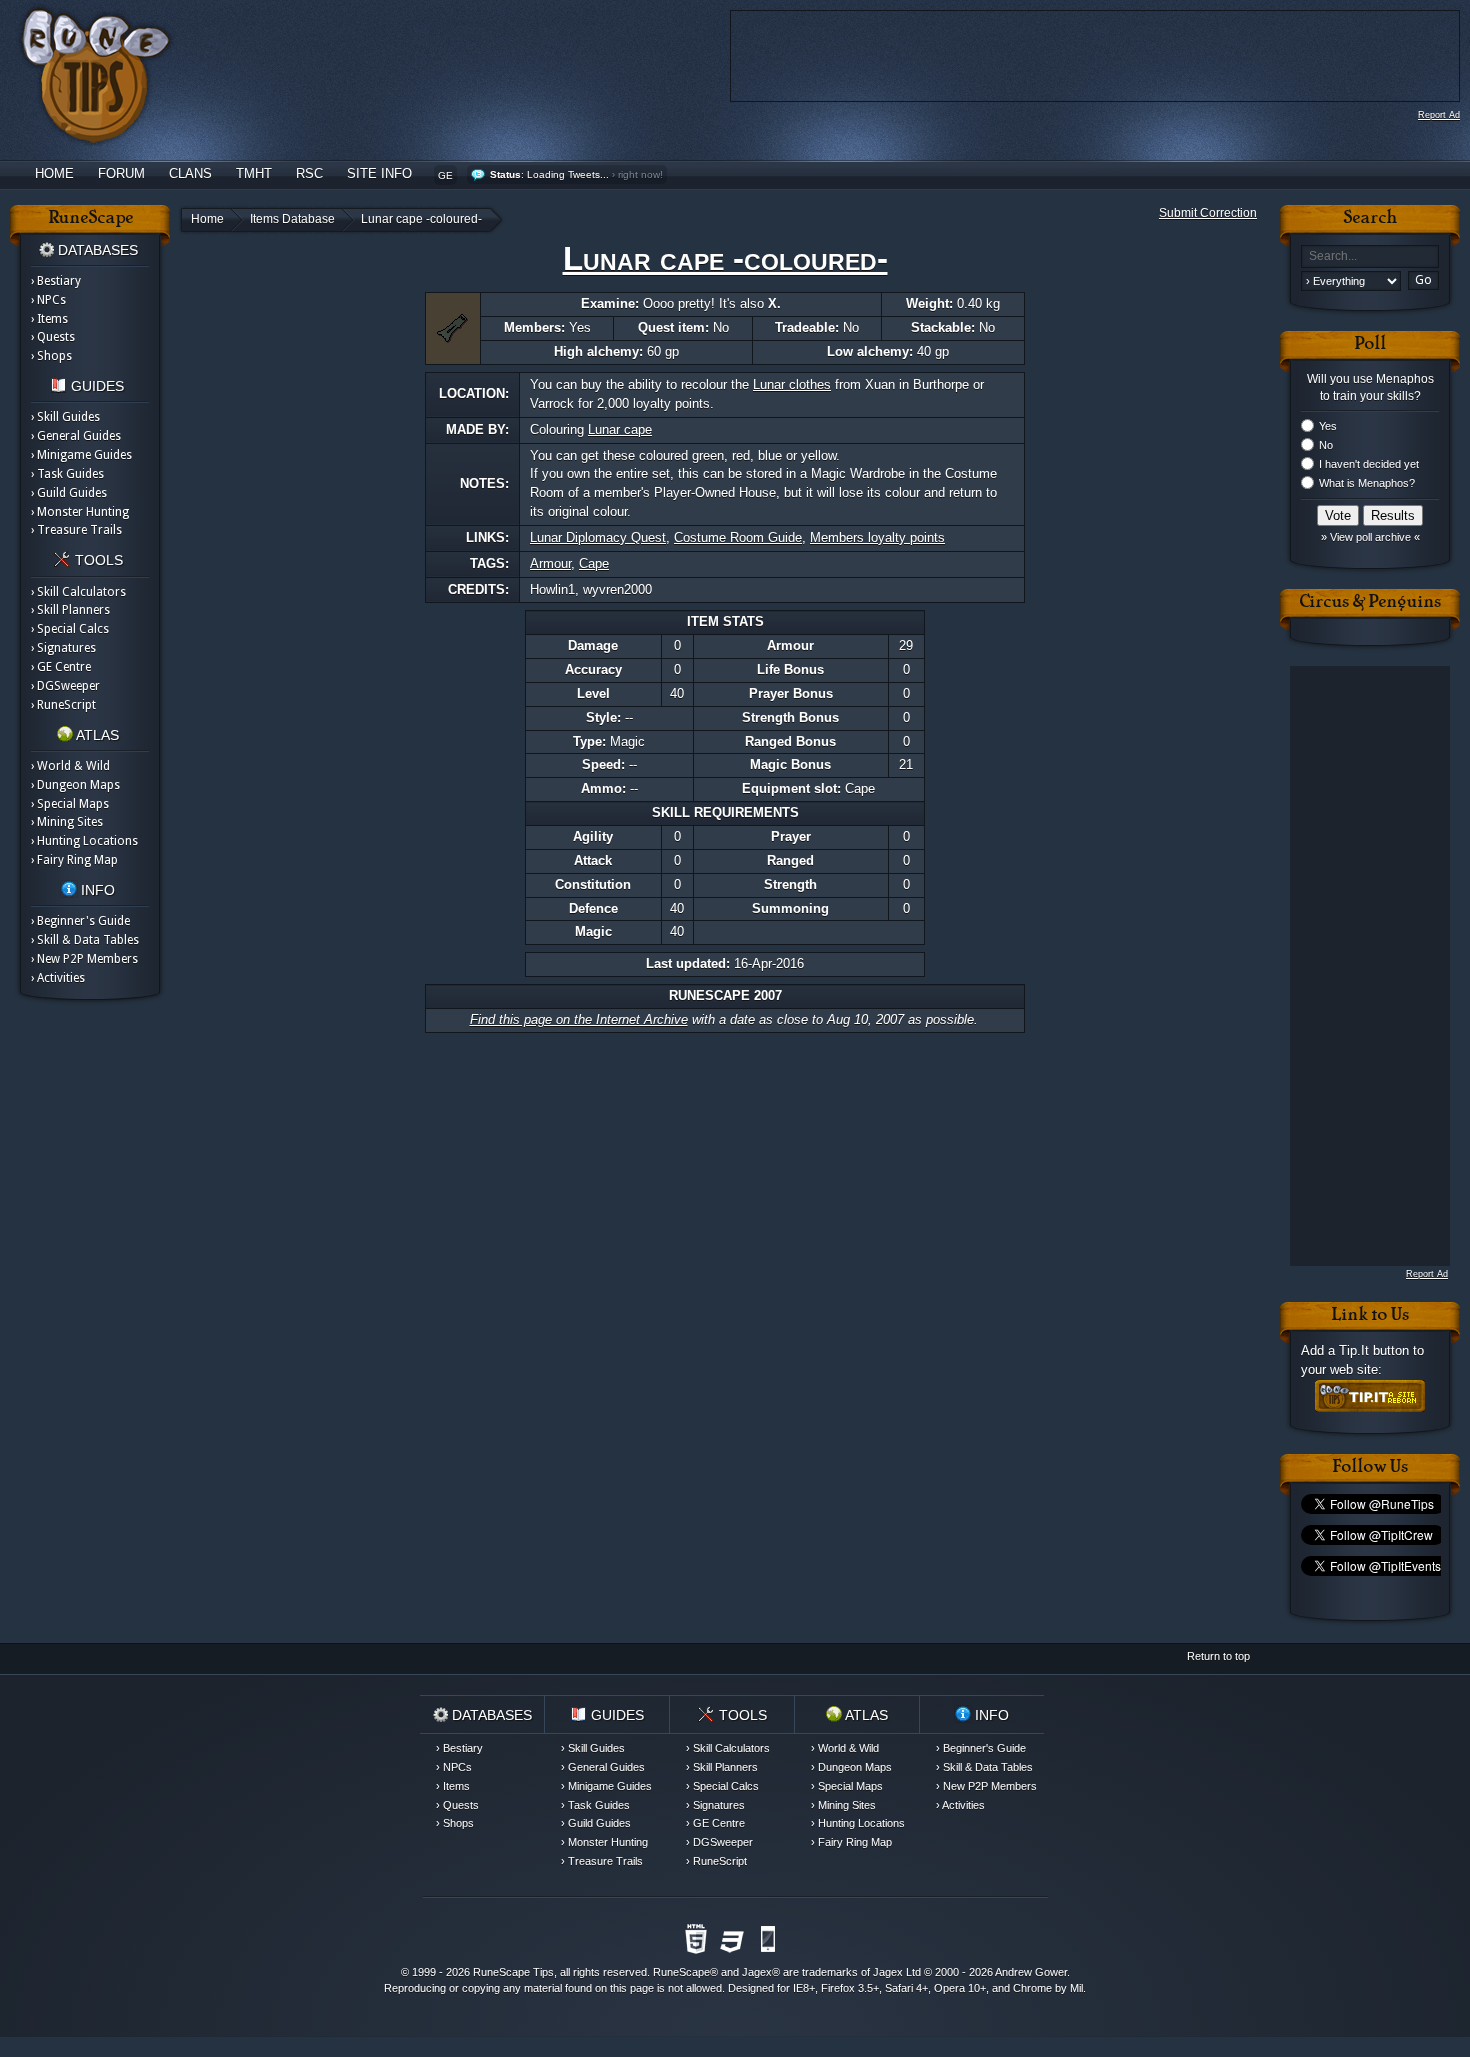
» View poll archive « (1370, 537)
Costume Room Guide (738, 537)
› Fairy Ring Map (74, 860)
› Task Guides (67, 474)
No (1326, 445)
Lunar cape (620, 429)
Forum (121, 173)
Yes (1328, 426)
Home (54, 173)
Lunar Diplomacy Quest (598, 537)
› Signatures (63, 648)
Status (505, 174)
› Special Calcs (70, 629)
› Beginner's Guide (80, 921)
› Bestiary (56, 281)
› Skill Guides (65, 417)
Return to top (1218, 1656)
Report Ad (1439, 115)
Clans (190, 173)
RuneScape (681, 1972)
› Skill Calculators (78, 592)
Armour (550, 563)
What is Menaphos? (1367, 483)
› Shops (51, 356)
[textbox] (1370, 256)
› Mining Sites (67, 822)
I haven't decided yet (1369, 464)
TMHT (254, 173)
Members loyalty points (877, 537)
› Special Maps (70, 804)
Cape (594, 563)
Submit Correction (1208, 213)
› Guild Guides (69, 493)
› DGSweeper (65, 686)
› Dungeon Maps (75, 785)
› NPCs (48, 300)
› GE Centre (61, 667)
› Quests (53, 337)
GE (445, 175)
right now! (640, 174)
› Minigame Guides (81, 455)
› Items (49, 319)
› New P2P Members (84, 959)
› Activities (58, 978)
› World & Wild (70, 766)
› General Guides (76, 436)
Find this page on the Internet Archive (579, 1019)
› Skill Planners (70, 610)
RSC (309, 173)
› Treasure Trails (76, 530)
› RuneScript (63, 705)
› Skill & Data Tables (85, 940)
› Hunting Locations (84, 841)
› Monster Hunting (80, 512)
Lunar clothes (792, 384)
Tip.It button (1374, 1350)
